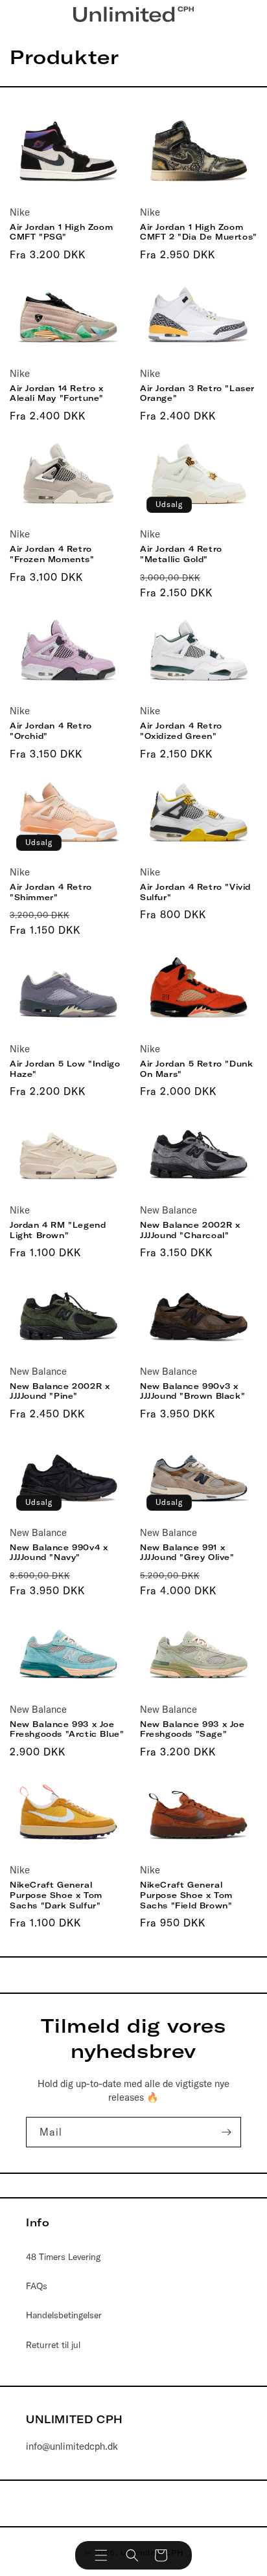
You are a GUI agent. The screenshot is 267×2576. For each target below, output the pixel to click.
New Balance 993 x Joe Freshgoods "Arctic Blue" (67, 1729)
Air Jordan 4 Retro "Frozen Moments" (52, 554)
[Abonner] (226, 2132)
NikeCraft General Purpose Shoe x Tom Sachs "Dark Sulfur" (56, 1895)
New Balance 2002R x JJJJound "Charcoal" (190, 1230)
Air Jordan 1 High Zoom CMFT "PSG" (61, 232)
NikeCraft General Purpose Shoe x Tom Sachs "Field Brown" (186, 1895)
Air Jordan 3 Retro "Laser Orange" (197, 393)
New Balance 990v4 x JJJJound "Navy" (59, 1553)
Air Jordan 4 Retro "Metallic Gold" (181, 554)
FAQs (37, 2286)
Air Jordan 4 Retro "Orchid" (51, 731)
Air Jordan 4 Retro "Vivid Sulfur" (195, 892)
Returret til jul (53, 2345)
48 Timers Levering (63, 2257)
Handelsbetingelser (64, 2315)
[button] (101, 2555)
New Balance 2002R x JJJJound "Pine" (60, 1391)
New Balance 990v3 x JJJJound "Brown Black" (192, 1391)
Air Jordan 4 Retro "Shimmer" (51, 892)
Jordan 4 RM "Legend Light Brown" (58, 1230)
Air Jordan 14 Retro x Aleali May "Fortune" (57, 393)
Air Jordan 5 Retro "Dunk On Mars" (196, 1069)
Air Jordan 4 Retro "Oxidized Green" (181, 731)
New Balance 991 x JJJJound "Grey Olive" (187, 1553)
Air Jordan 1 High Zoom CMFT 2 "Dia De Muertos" (199, 232)
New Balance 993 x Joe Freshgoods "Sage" (192, 1729)
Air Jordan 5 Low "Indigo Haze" (65, 1069)
